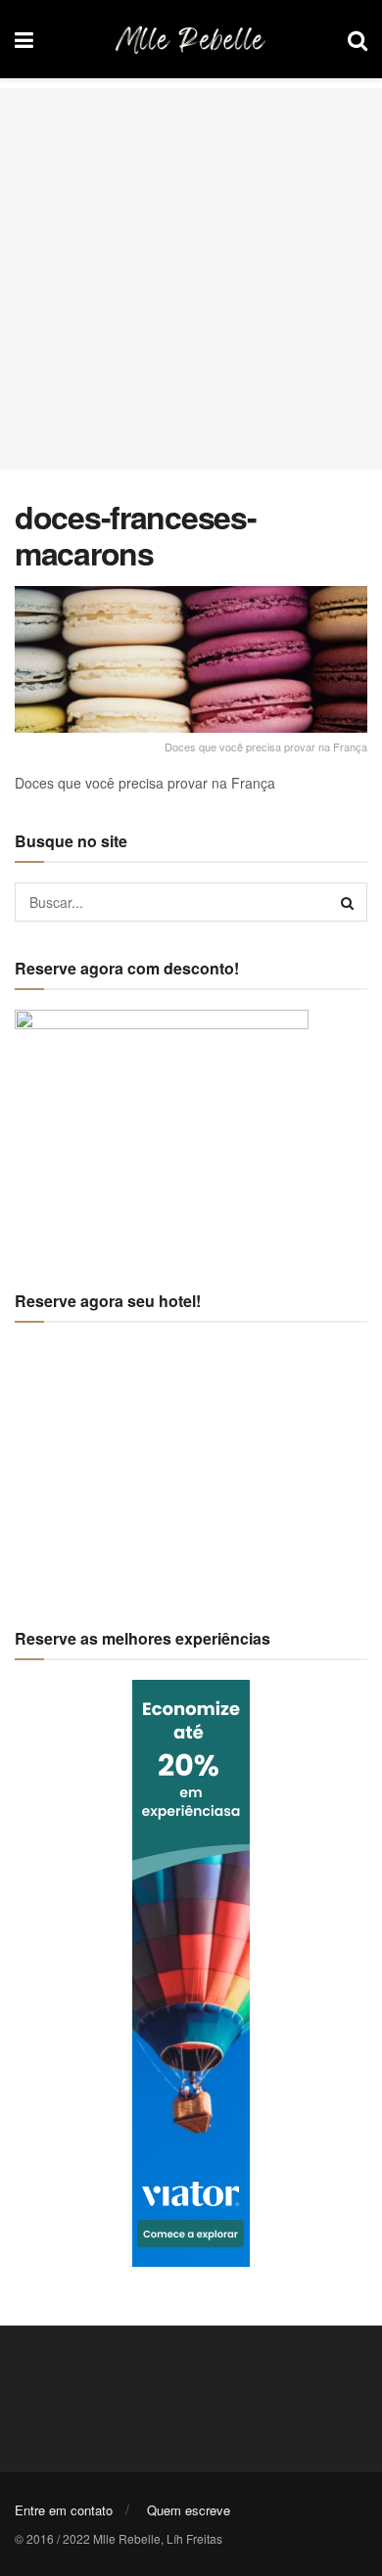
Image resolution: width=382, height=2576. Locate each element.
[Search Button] (348, 902)
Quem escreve (189, 2510)
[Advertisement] (191, 279)
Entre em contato (64, 2510)
